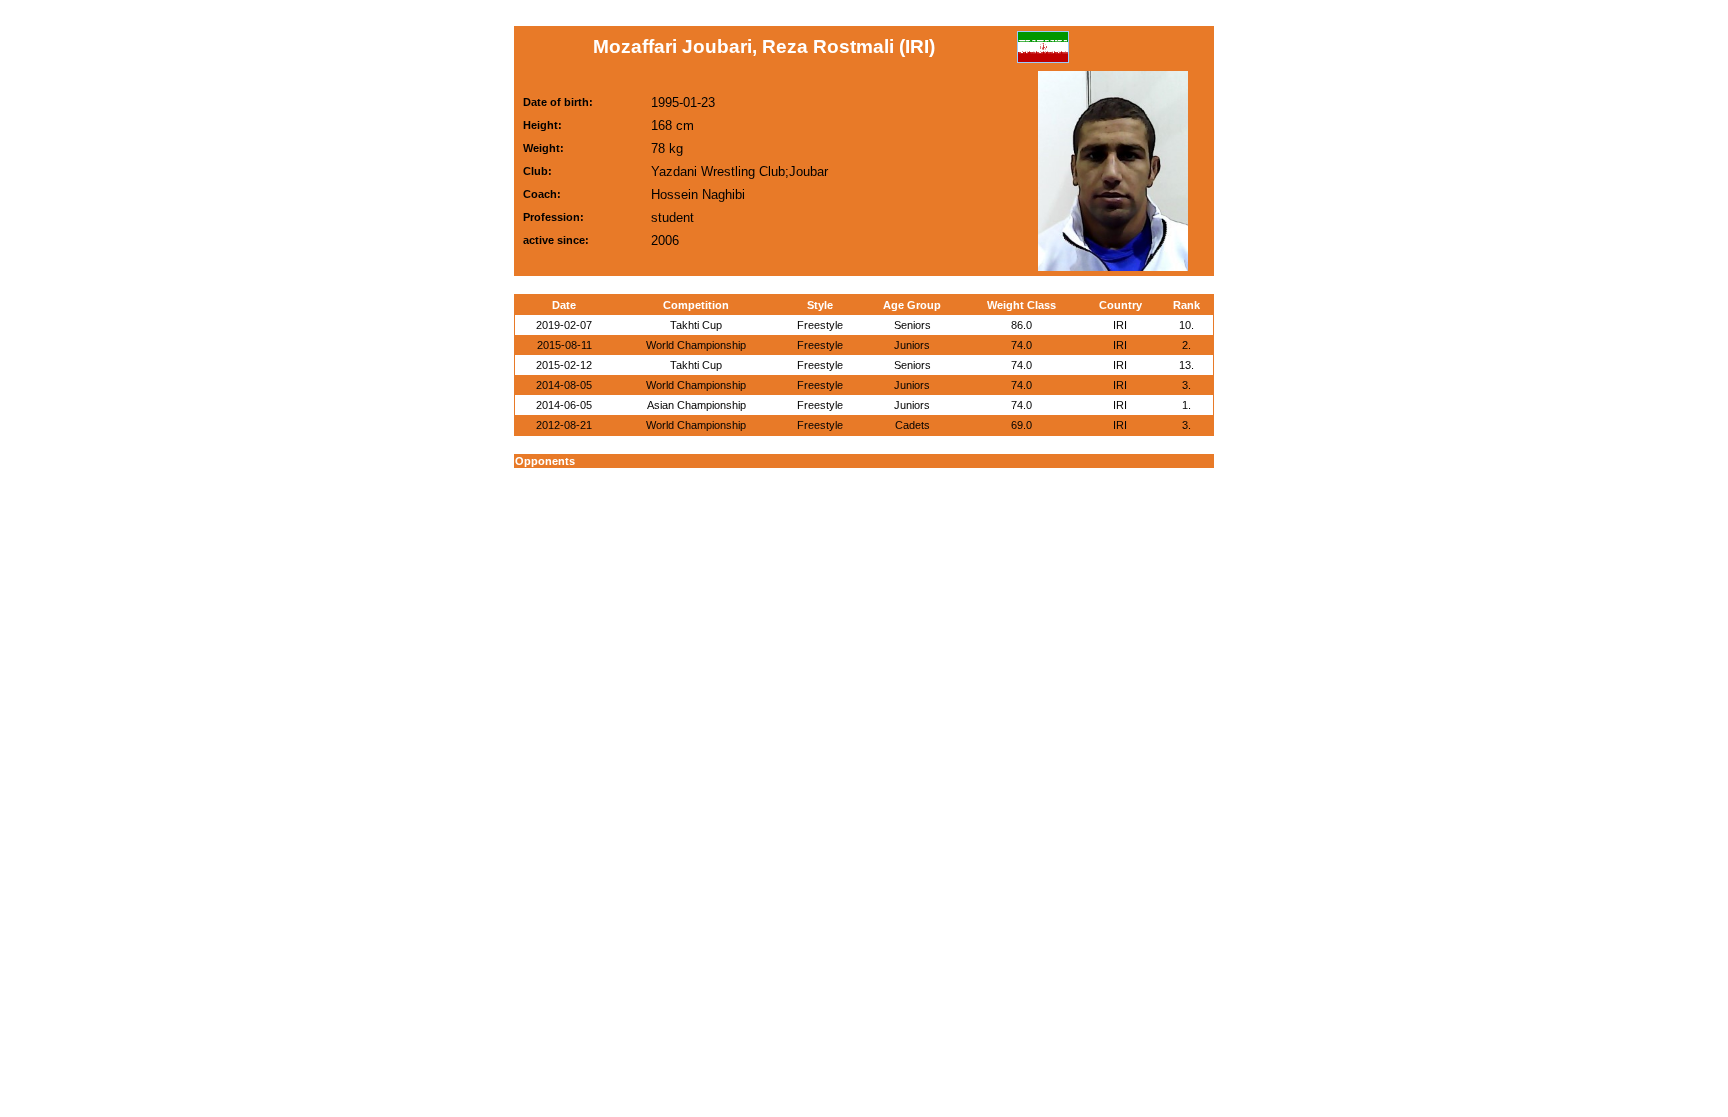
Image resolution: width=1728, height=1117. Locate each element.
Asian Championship (696, 405)
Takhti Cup (696, 325)
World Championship (696, 345)
